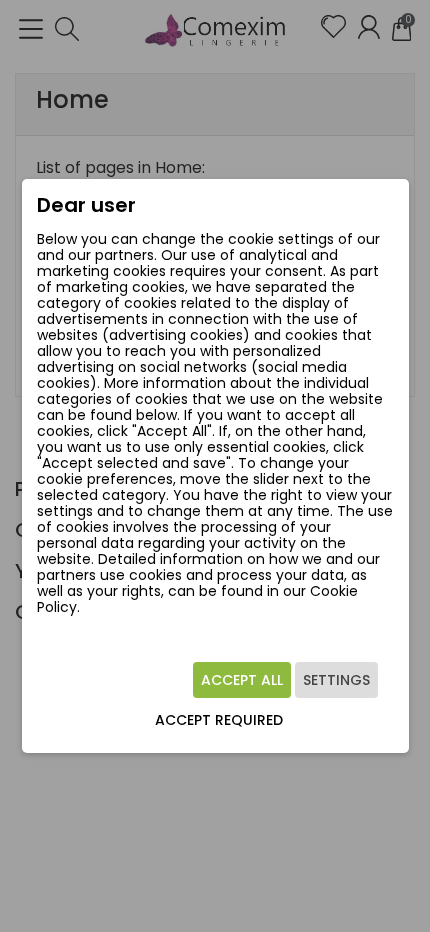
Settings (336, 680)
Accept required (219, 720)
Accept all (242, 680)
